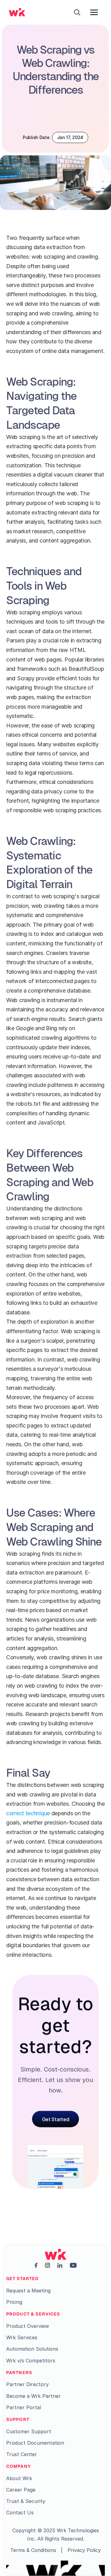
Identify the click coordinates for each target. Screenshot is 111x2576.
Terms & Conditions (33, 2550)
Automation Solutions (32, 2349)
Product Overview (28, 2326)
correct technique (29, 1813)
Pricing (14, 2302)
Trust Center (22, 2454)
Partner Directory (27, 2384)
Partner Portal (24, 2407)
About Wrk (19, 2478)
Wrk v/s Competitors (31, 2361)
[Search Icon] (77, 12)
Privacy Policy (84, 2550)
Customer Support (29, 2431)
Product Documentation (35, 2443)
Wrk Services (22, 2337)
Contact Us (20, 2513)
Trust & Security (26, 2501)
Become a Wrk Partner (33, 2396)
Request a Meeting (28, 2291)
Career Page (21, 2490)
